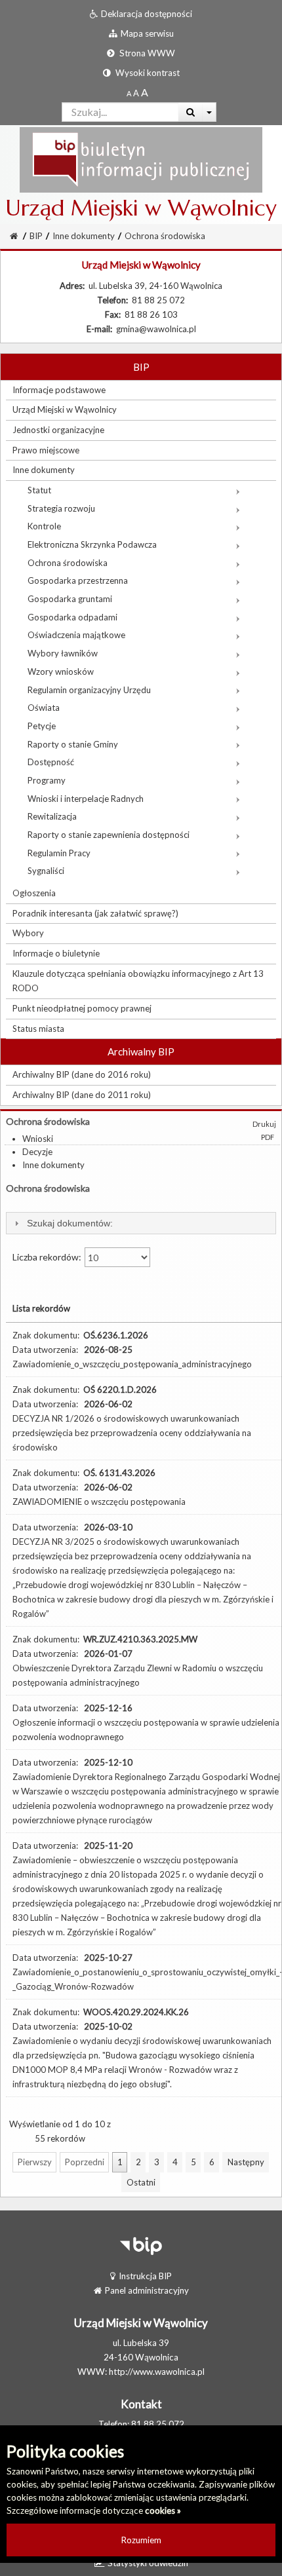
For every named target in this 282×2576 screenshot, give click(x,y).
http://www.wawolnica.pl (157, 2372)
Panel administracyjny (147, 2290)
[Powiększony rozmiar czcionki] (136, 93)
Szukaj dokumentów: (70, 1223)
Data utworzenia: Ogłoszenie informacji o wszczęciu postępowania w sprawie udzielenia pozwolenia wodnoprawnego (146, 1722)
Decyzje (37, 1152)
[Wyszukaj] (191, 112)
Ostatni (141, 2182)
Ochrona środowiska (165, 236)
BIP (36, 236)
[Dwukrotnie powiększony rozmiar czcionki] (145, 93)
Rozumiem (141, 2540)
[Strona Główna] (141, 159)
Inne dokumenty (84, 236)
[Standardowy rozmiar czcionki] (129, 93)
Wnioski (38, 1139)
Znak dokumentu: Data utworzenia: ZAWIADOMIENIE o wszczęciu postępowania (99, 1487)
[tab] (141, 1223)
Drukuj (264, 1124)
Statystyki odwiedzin (148, 2563)
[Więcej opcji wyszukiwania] (210, 112)
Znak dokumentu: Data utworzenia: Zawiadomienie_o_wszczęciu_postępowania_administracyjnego (132, 1350)
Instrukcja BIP (145, 2276)
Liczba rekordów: (48, 1257)
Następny (246, 2162)
